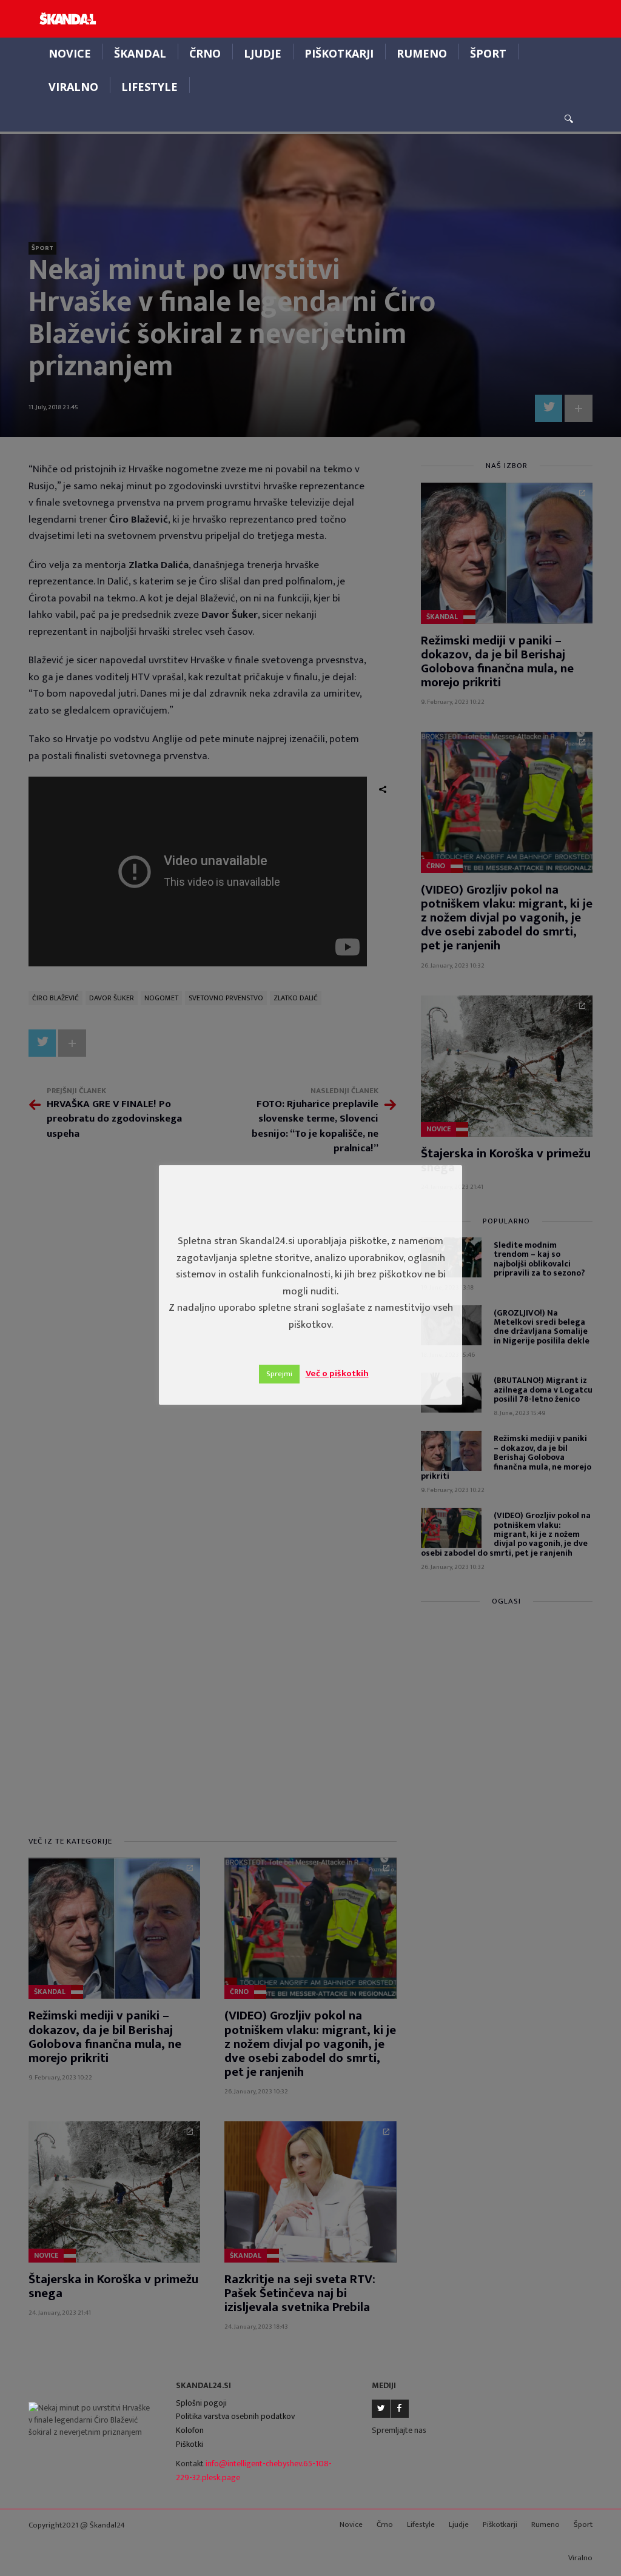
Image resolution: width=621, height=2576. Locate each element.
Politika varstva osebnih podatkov (235, 2416)
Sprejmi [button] (279, 1374)
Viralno (73, 87)
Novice (70, 53)
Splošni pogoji (201, 2403)
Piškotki (190, 2444)
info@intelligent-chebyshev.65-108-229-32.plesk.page (254, 2471)
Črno (205, 53)
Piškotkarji (339, 53)
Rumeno (422, 53)
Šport (488, 53)
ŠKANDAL (140, 53)
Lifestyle (149, 87)
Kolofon (190, 2430)
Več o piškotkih (337, 1373)
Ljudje (263, 53)
